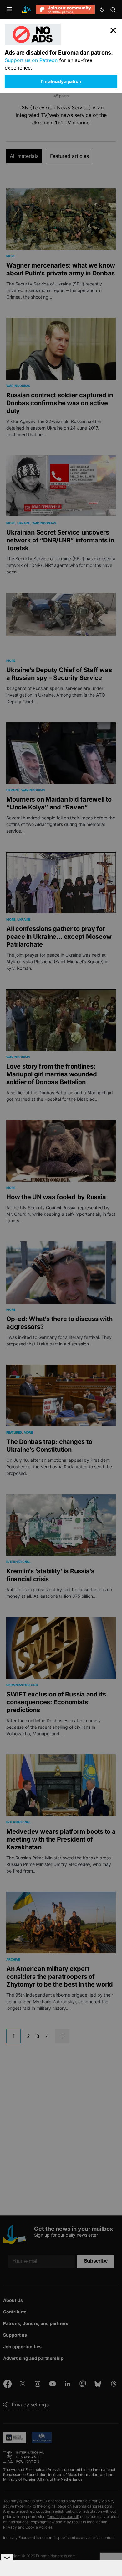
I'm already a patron (61, 81)
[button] (10, 9)
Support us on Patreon (31, 60)
